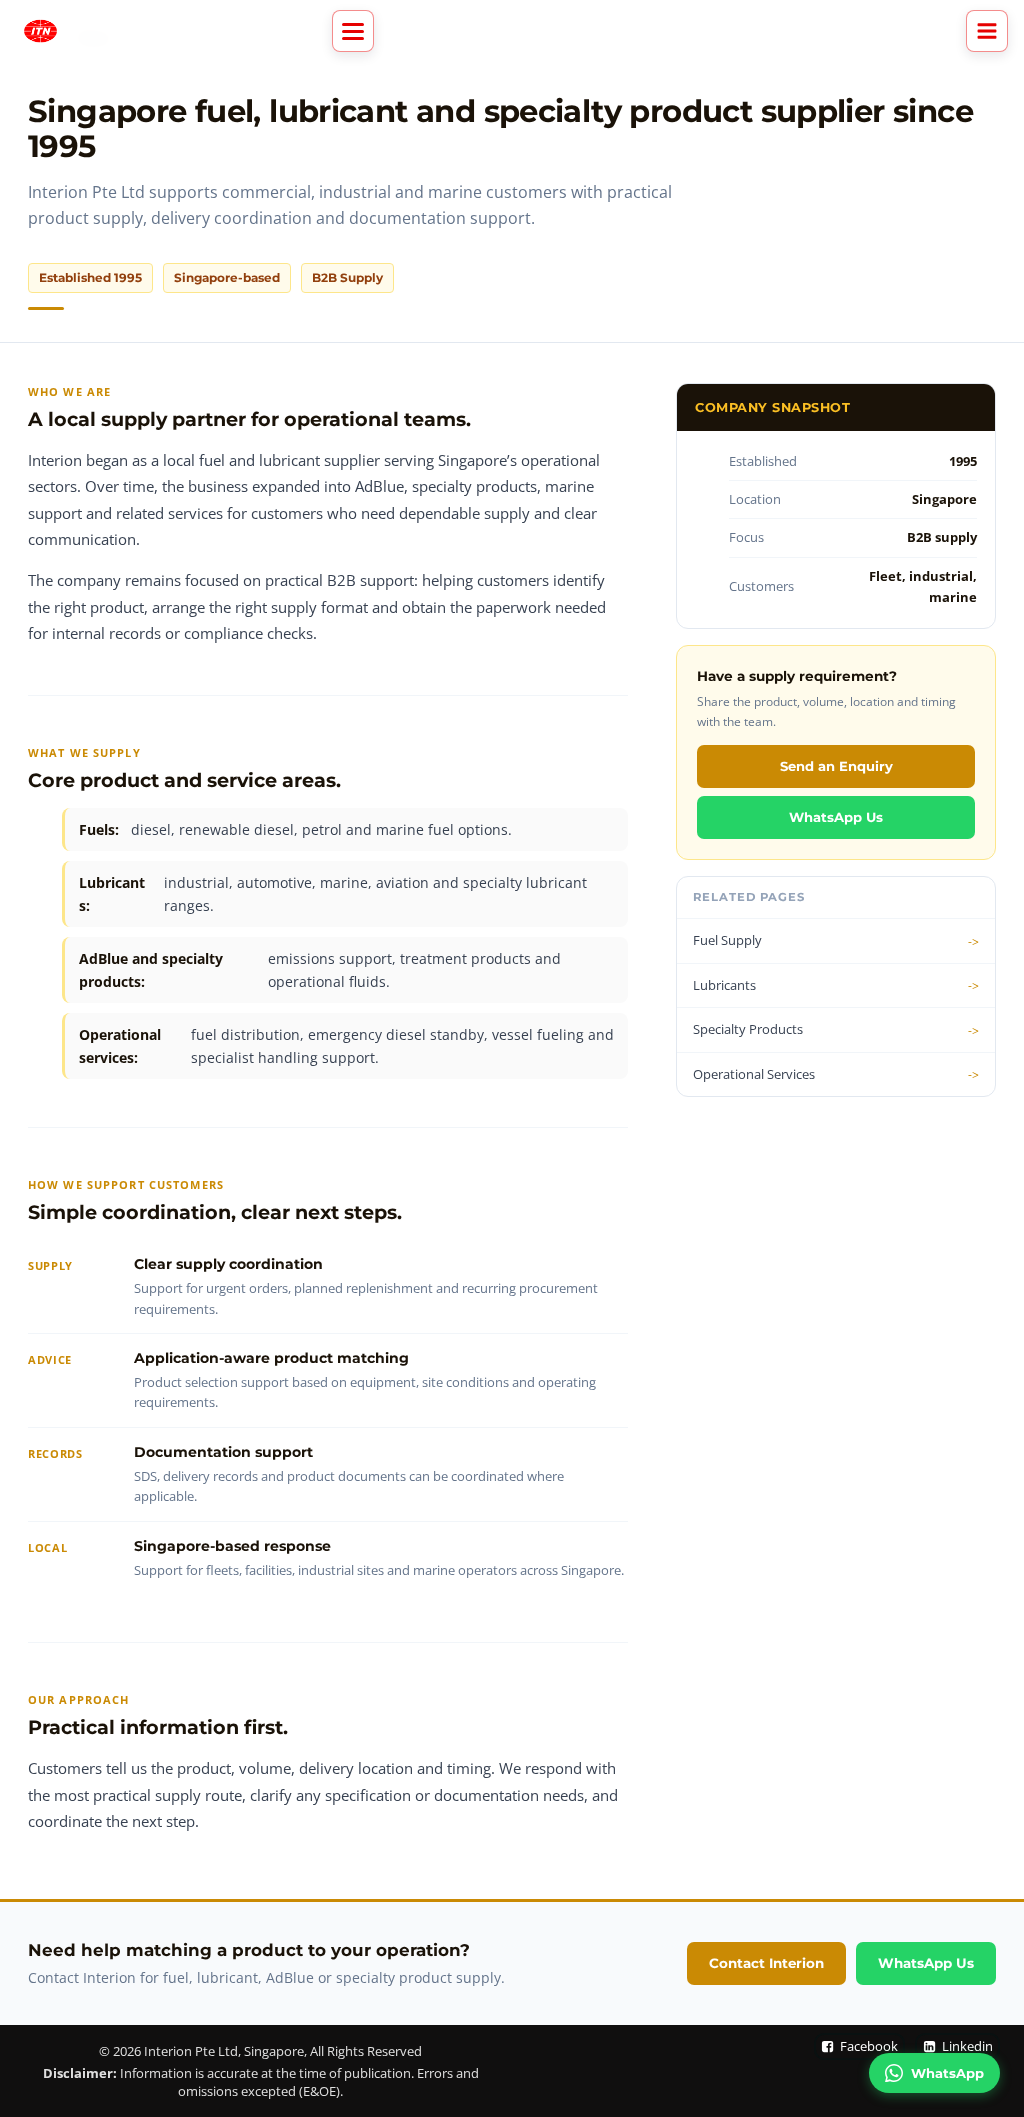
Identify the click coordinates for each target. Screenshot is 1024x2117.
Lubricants (724, 985)
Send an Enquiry (836, 766)
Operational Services (754, 1074)
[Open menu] (987, 31)
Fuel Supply (727, 940)
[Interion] (40, 31)
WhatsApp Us (836, 817)
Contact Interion (766, 1963)
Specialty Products (748, 1029)
